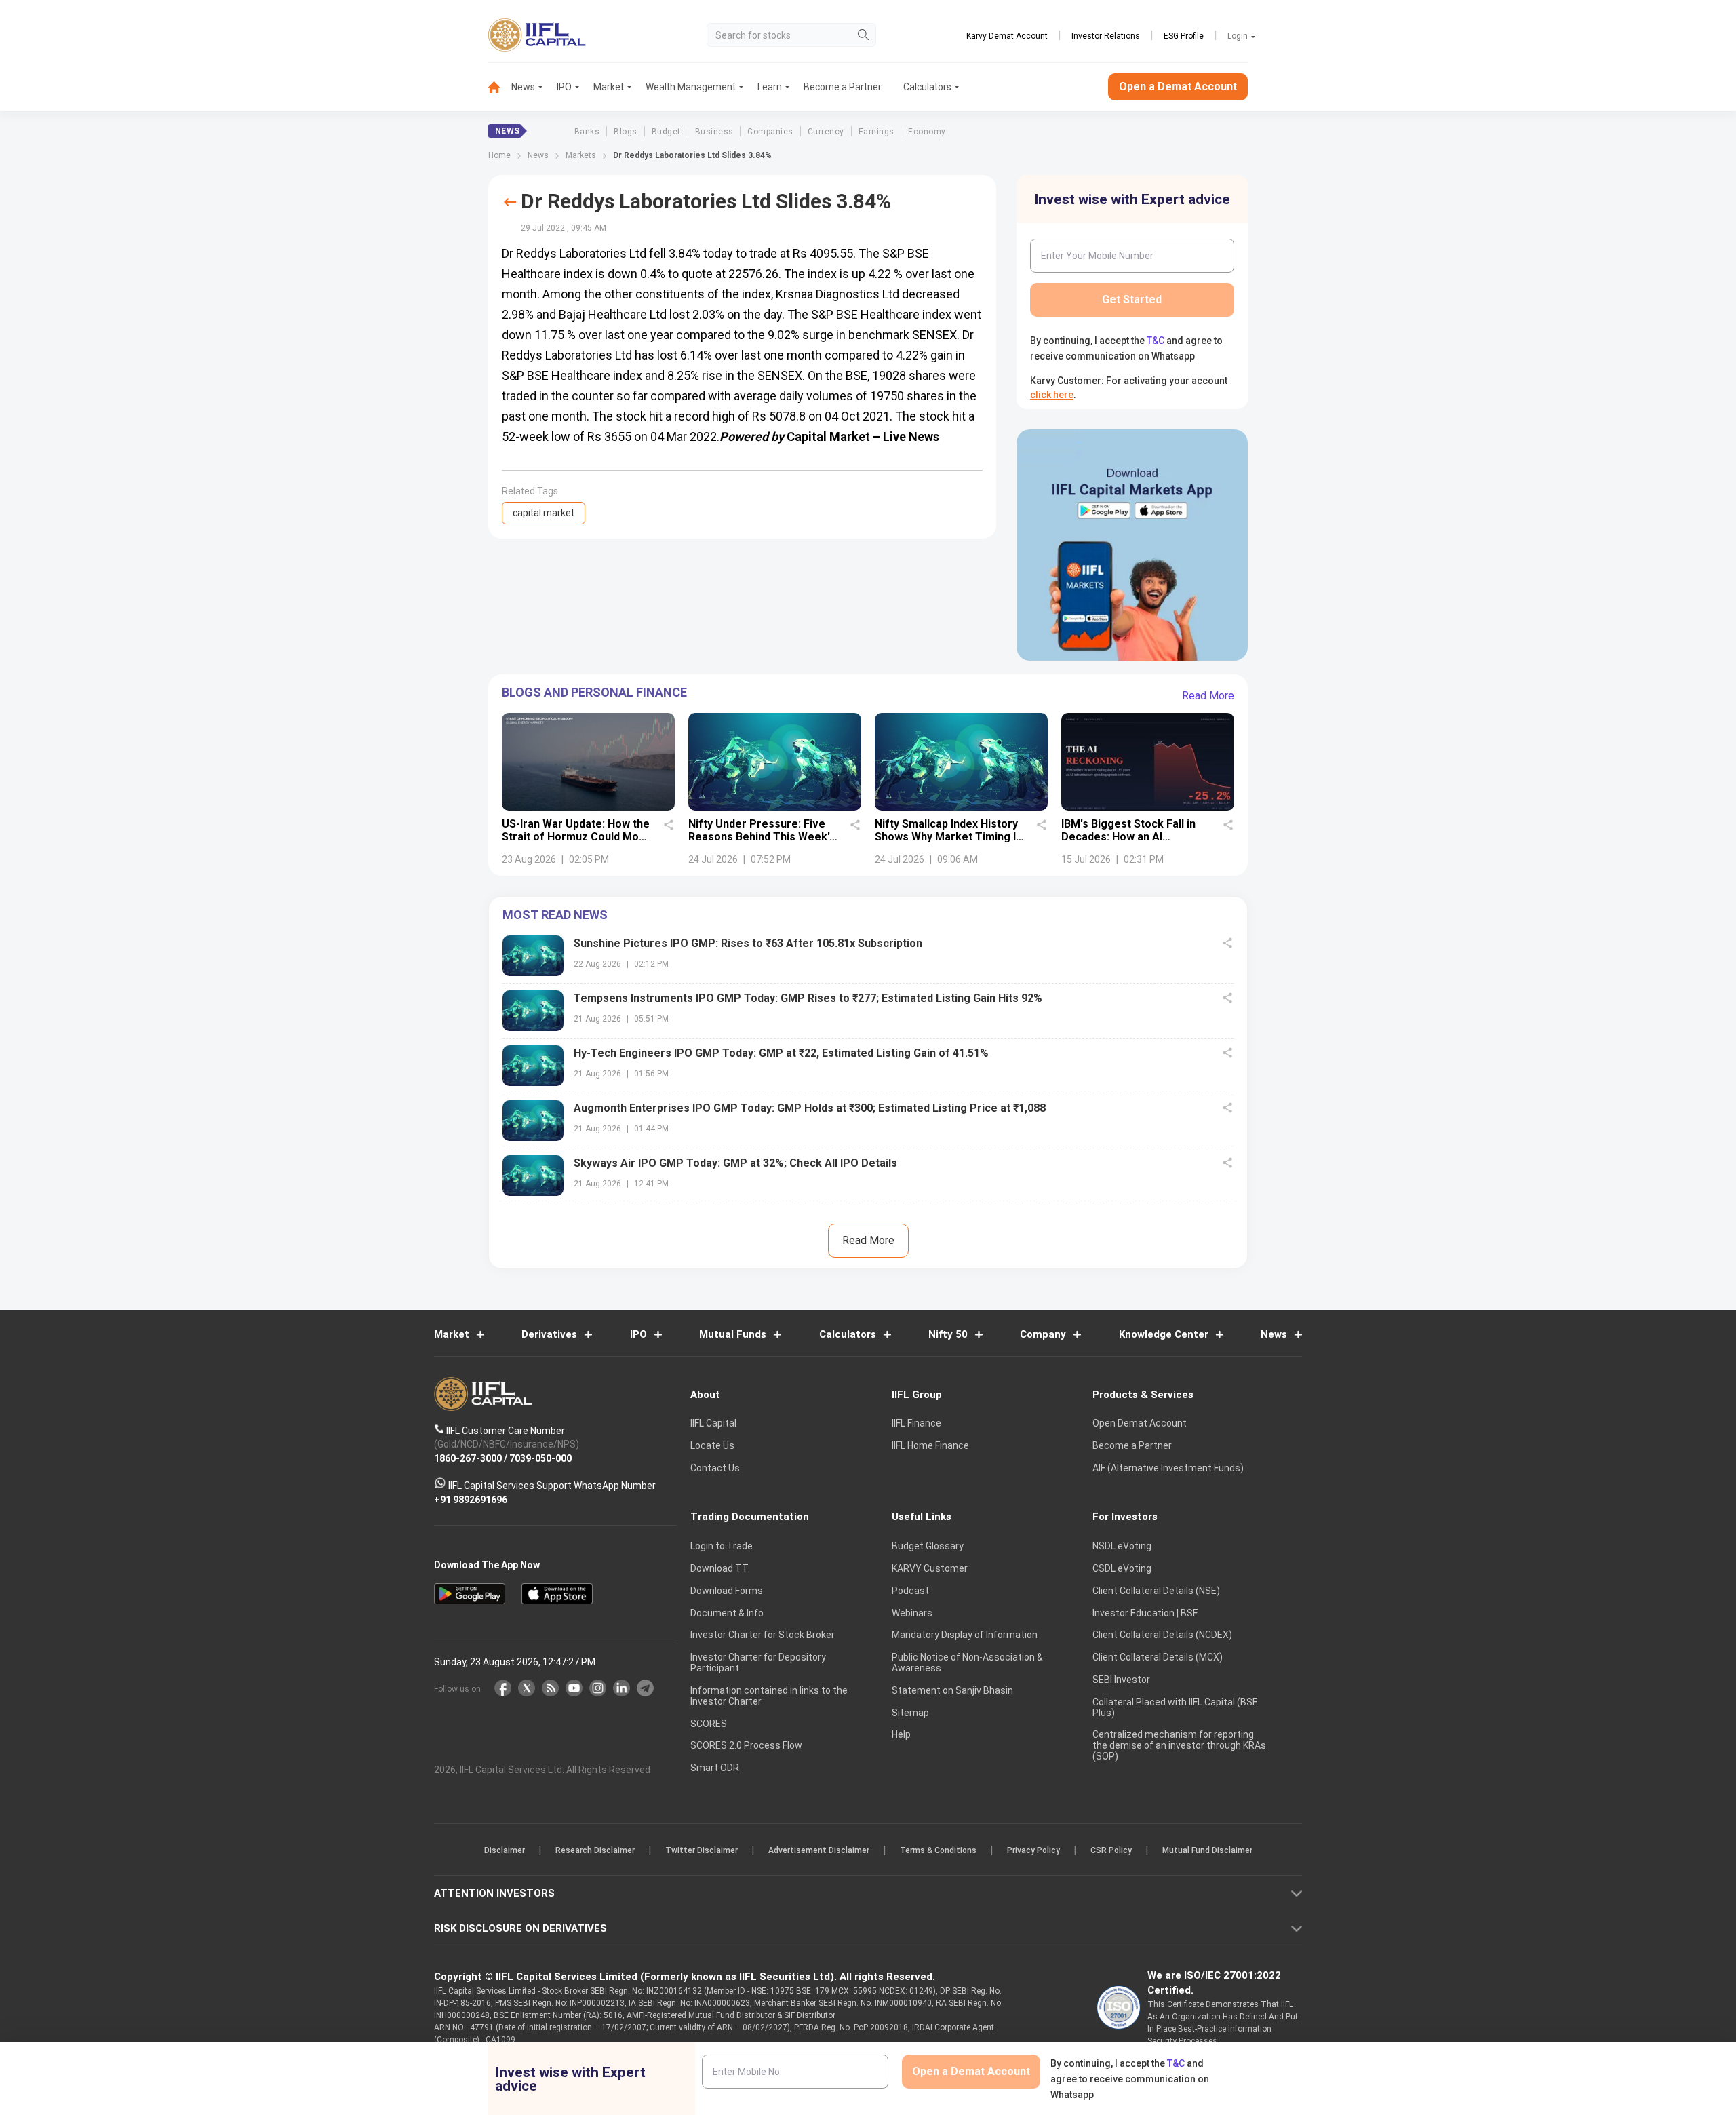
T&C (796, 1146)
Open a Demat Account (772, 1105)
